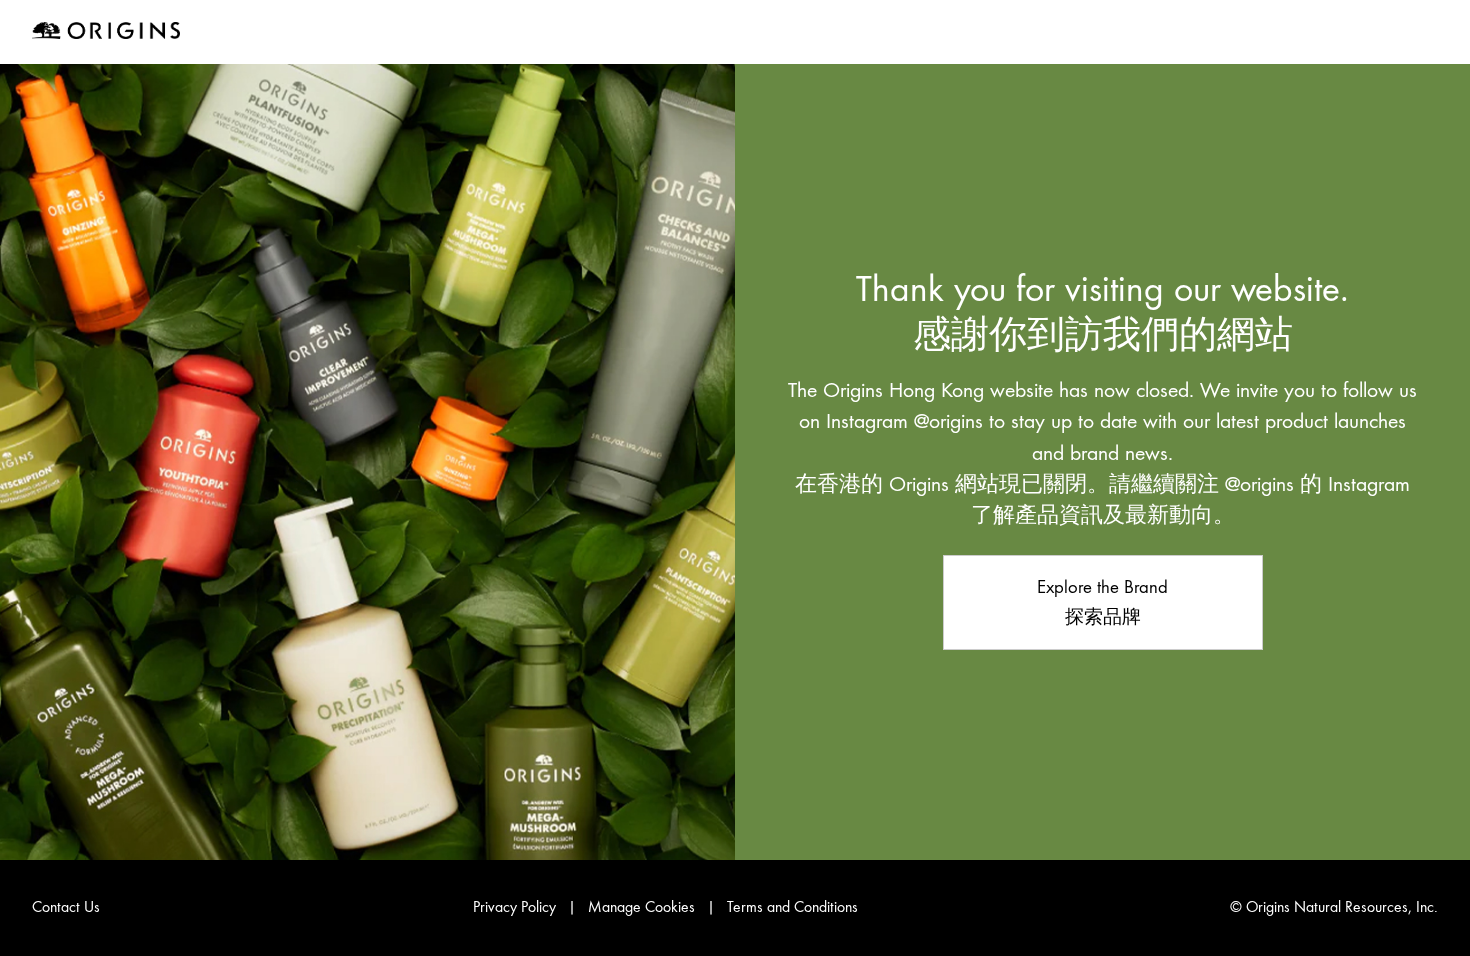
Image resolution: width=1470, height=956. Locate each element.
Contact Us (66, 907)
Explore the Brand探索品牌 (1102, 602)
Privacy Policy (514, 907)
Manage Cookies (641, 907)
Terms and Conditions (792, 907)
